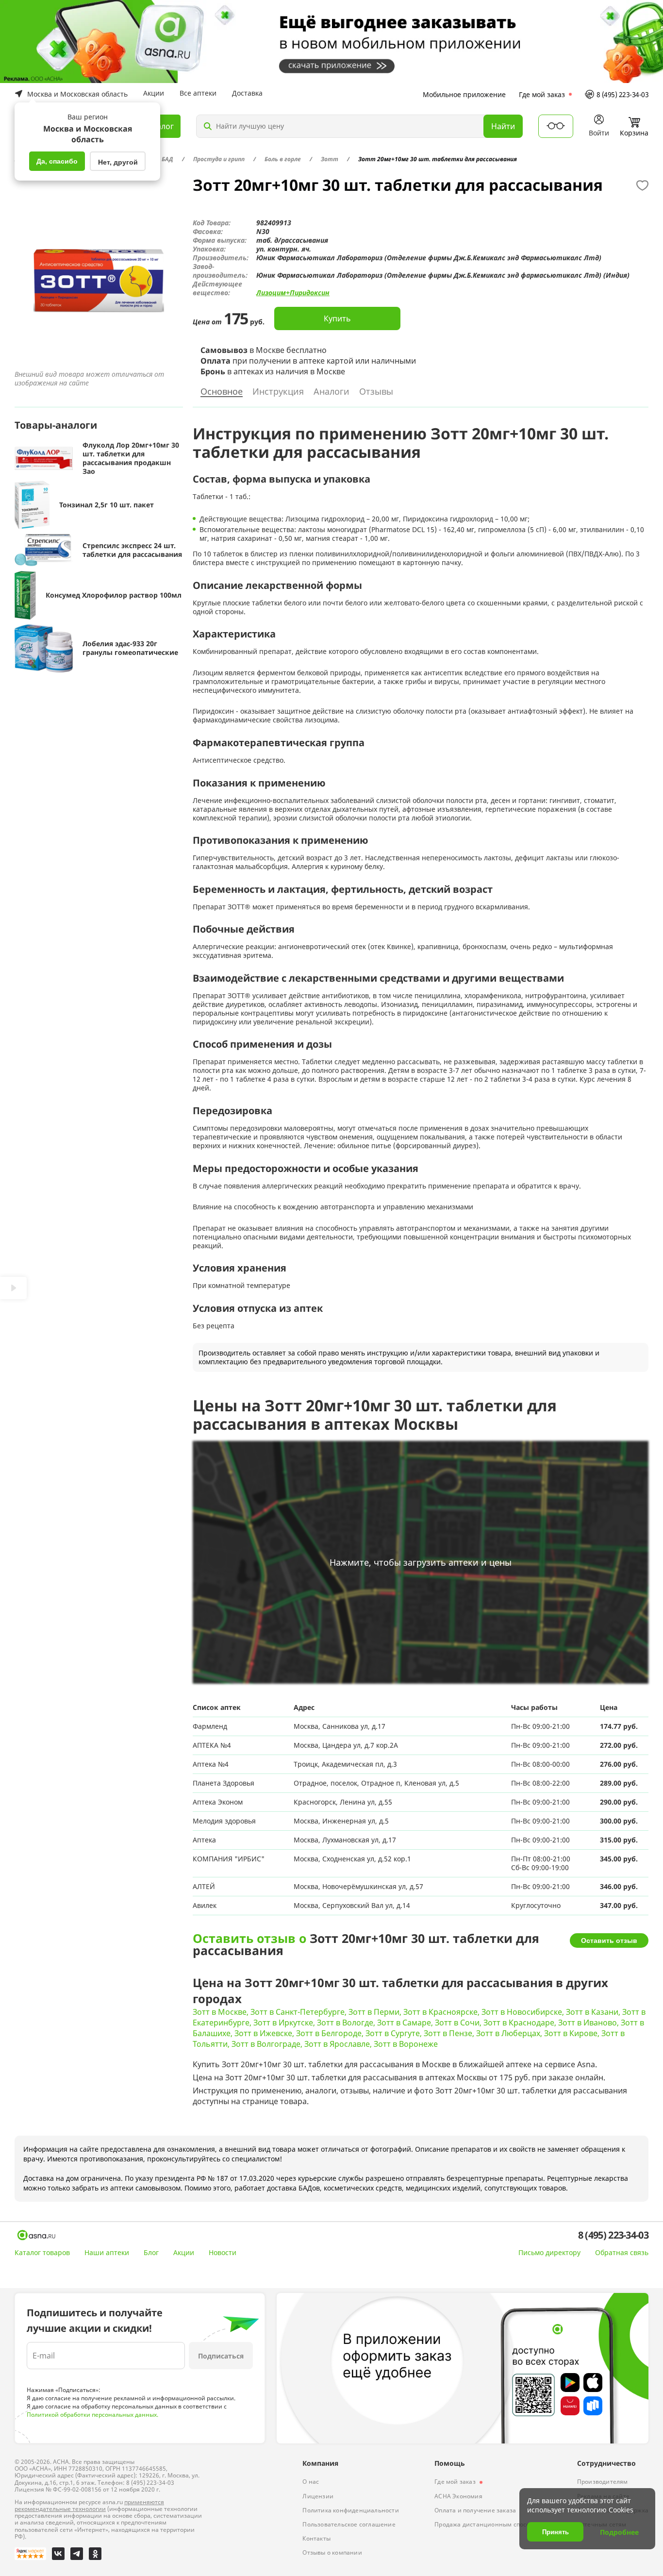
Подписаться (221, 2356)
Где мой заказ (542, 94)
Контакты (316, 2538)
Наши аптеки (107, 2252)
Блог (151, 2252)
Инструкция (278, 392)
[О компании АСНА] (36, 2235)
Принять (555, 2532)
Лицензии (318, 2496)
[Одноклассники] (95, 2554)
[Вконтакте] (58, 2554)
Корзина (634, 133)
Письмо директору (549, 2253)
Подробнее (619, 2532)
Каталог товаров (42, 2252)
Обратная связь (622, 2253)
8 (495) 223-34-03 (623, 94)
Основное (222, 392)
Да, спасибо (57, 161)
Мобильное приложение (464, 94)
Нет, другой (118, 162)
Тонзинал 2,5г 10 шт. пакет (107, 505)
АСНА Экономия (458, 2496)
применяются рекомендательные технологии (89, 2505)
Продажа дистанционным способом (488, 2524)
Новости (223, 2252)
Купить (337, 318)
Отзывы (376, 392)
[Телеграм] (77, 2554)
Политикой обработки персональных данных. (92, 2415)
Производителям (603, 2482)
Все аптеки (198, 93)
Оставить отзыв (609, 1940)
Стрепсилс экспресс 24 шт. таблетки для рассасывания (132, 550)
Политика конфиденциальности (350, 2510)
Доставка (247, 93)
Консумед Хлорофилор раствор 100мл (114, 595)
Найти (503, 126)
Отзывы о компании (332, 2552)
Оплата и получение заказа (475, 2510)
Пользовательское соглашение (349, 2524)
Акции (154, 93)
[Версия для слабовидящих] (556, 126)
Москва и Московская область (77, 94)
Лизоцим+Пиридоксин (293, 293)
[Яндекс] (30, 2554)
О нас (311, 2482)
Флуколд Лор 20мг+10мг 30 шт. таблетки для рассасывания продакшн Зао (131, 458)
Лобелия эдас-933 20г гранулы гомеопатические (130, 648)
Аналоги (331, 392)
